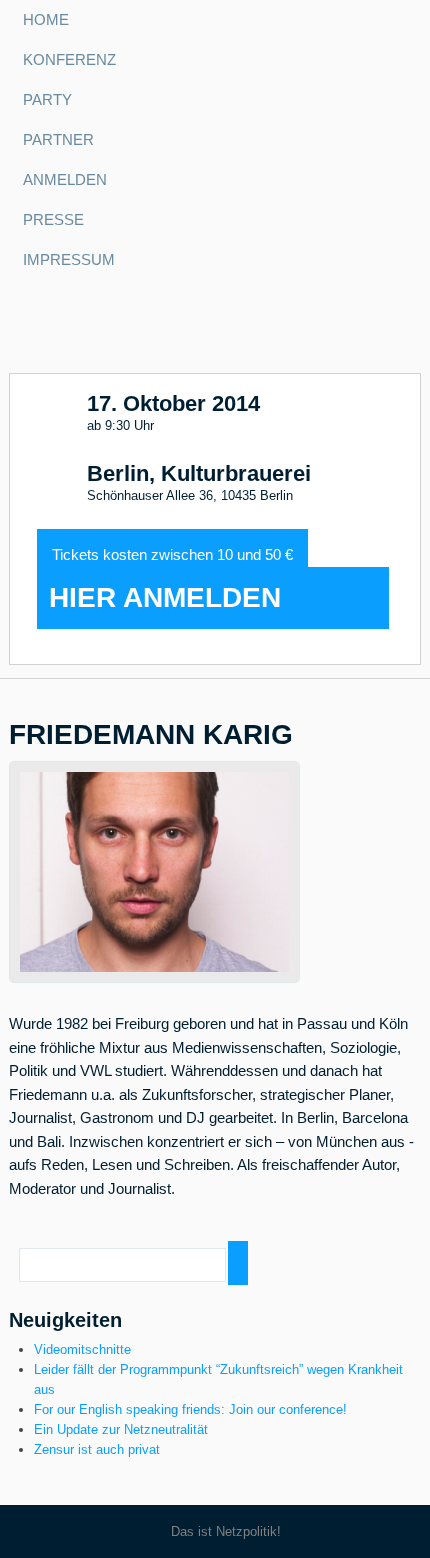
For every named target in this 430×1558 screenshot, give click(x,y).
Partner (58, 140)
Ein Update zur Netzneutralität (121, 1429)
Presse (53, 220)
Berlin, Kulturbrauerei (199, 474)
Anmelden (65, 180)
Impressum (69, 260)
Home (46, 20)
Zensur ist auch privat (97, 1449)
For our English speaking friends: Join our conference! (190, 1409)
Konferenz (69, 60)
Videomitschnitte (82, 1349)
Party (47, 100)
